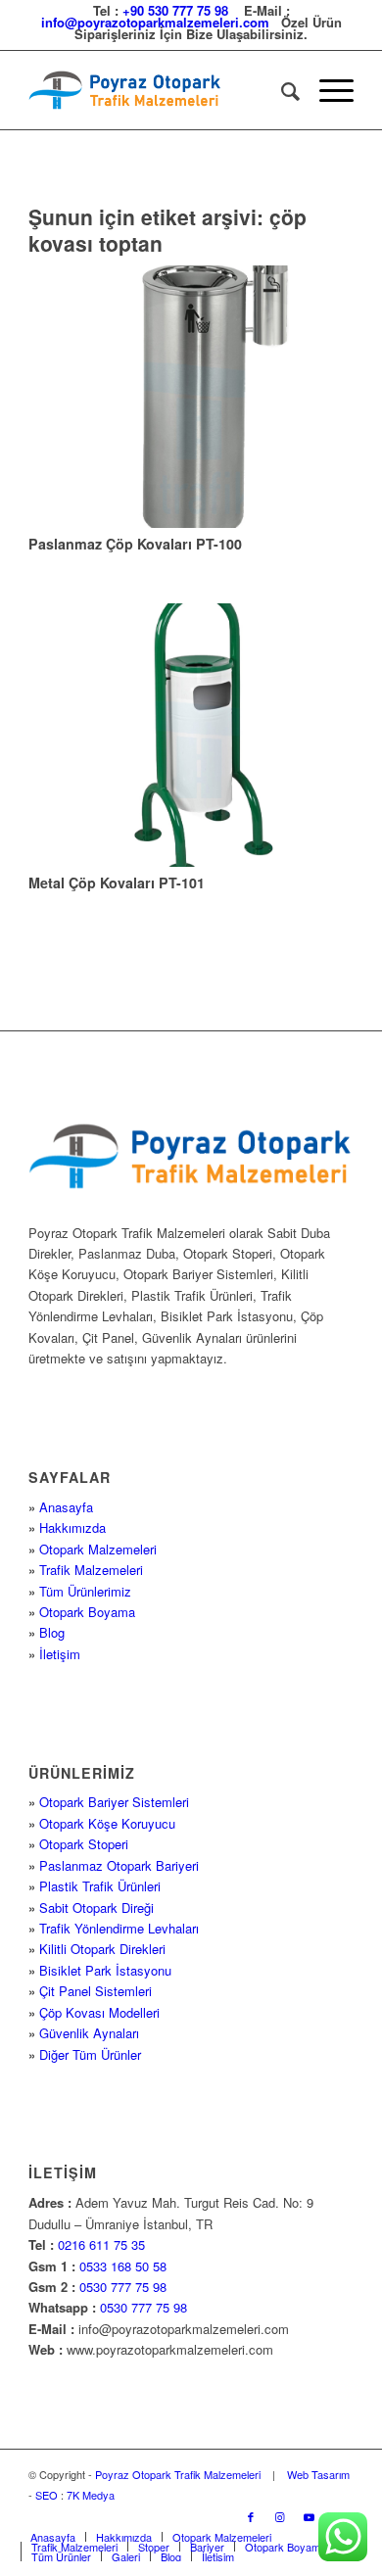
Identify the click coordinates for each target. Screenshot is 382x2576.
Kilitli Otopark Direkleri (102, 1949)
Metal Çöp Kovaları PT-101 (117, 883)
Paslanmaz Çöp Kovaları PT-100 (135, 544)
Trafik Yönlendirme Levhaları (119, 1928)
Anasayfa (66, 1507)
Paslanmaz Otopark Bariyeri (119, 1865)
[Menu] (327, 90)
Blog (52, 1632)
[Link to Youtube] (310, 2516)
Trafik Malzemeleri (91, 1570)
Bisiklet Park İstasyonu (105, 1970)
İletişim (60, 1654)
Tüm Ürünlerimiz (85, 1591)
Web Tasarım (318, 2474)
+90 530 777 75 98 (175, 10)
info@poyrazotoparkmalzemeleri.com (155, 22)
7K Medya (91, 2495)
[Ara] (281, 90)
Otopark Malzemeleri (98, 1549)
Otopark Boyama (87, 1612)
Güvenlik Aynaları (89, 2033)
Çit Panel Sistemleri (95, 1991)
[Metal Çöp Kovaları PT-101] (191, 735)
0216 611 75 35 (101, 2244)
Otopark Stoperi (84, 1844)
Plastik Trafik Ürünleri (100, 1886)
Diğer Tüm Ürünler (90, 2054)
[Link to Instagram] (280, 2516)
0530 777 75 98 (123, 2287)
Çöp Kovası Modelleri (99, 2012)
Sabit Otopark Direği (96, 1908)
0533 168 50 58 (123, 2266)
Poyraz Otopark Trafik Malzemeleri (178, 2474)
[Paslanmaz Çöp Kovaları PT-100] (191, 397)
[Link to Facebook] (251, 2516)
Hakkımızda (72, 1527)
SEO (47, 2495)
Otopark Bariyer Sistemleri (114, 1802)
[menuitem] (281, 90)
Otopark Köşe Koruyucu (107, 1823)
